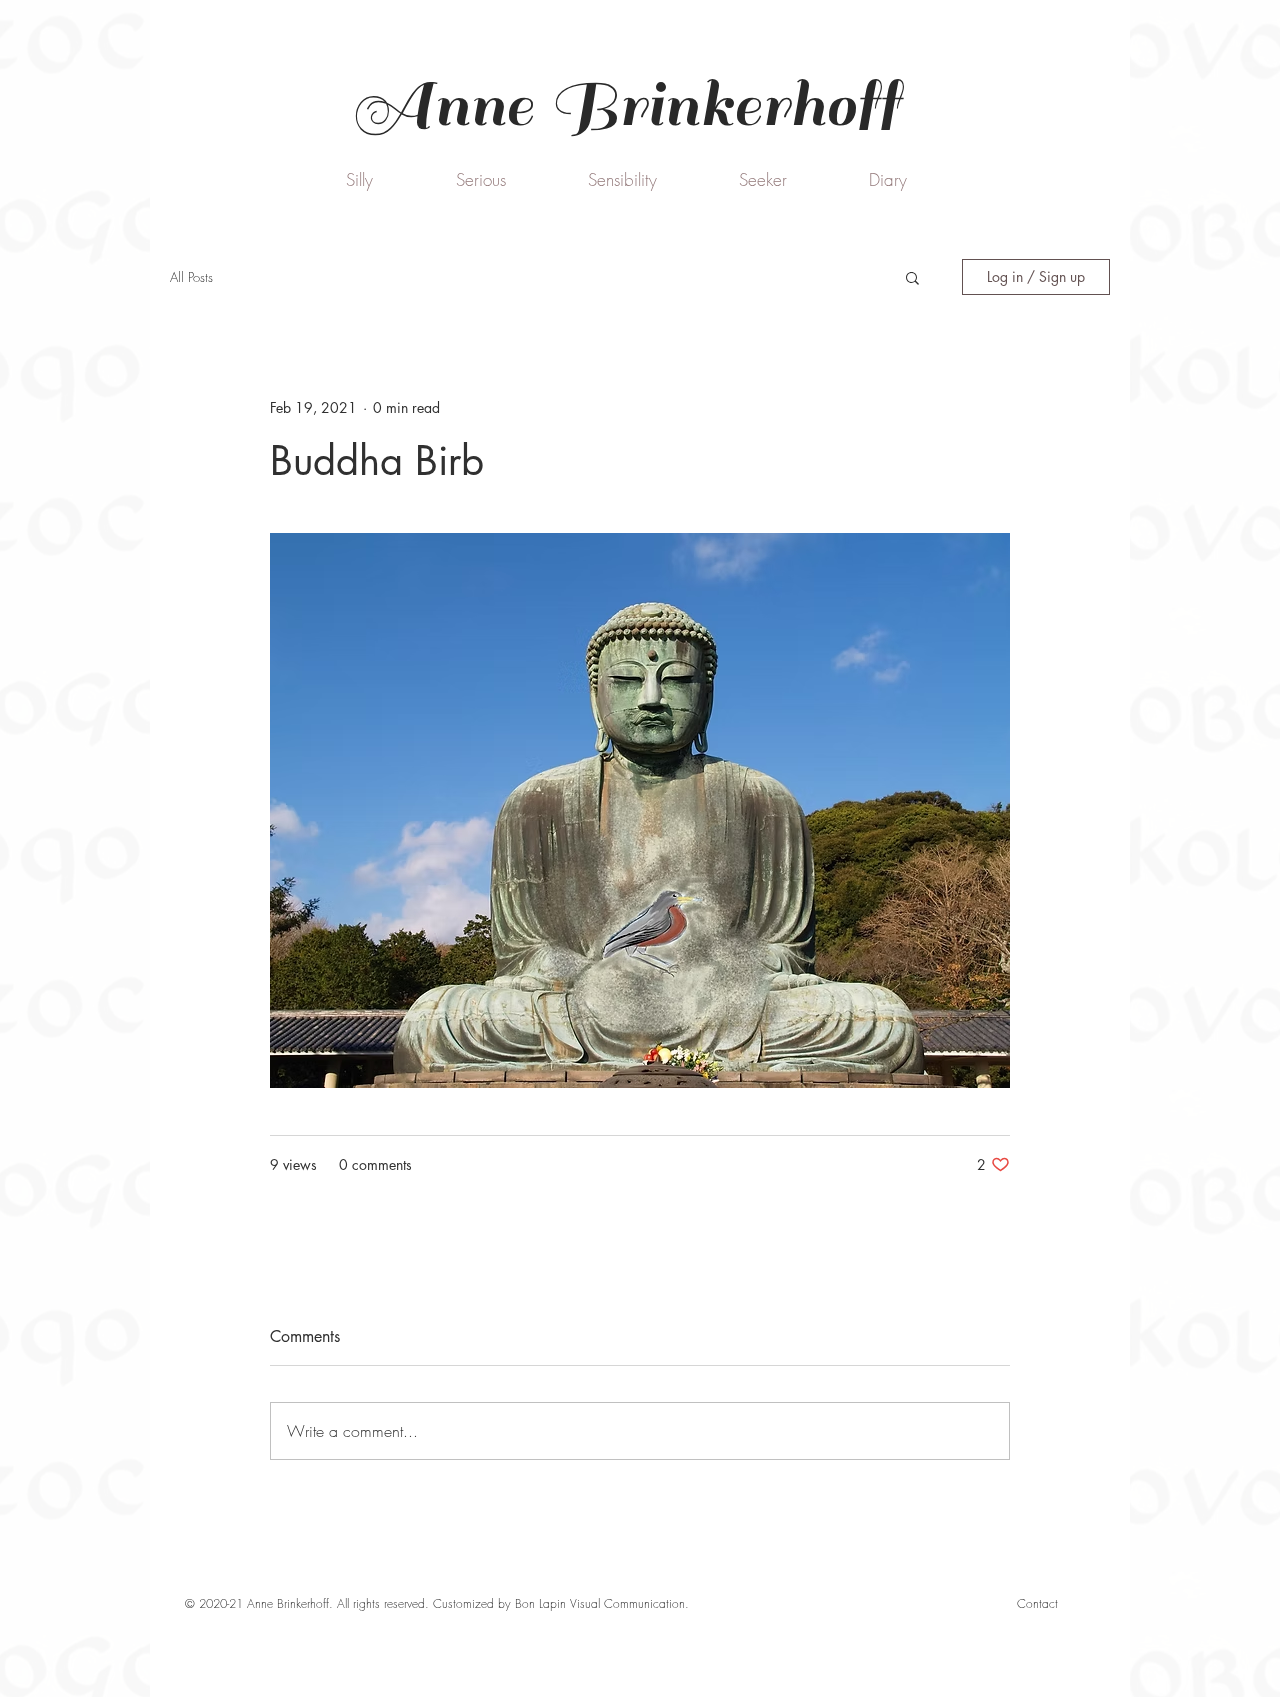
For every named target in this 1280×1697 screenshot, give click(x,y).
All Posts (191, 277)
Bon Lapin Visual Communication (600, 1603)
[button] (912, 277)
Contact (1037, 1603)
